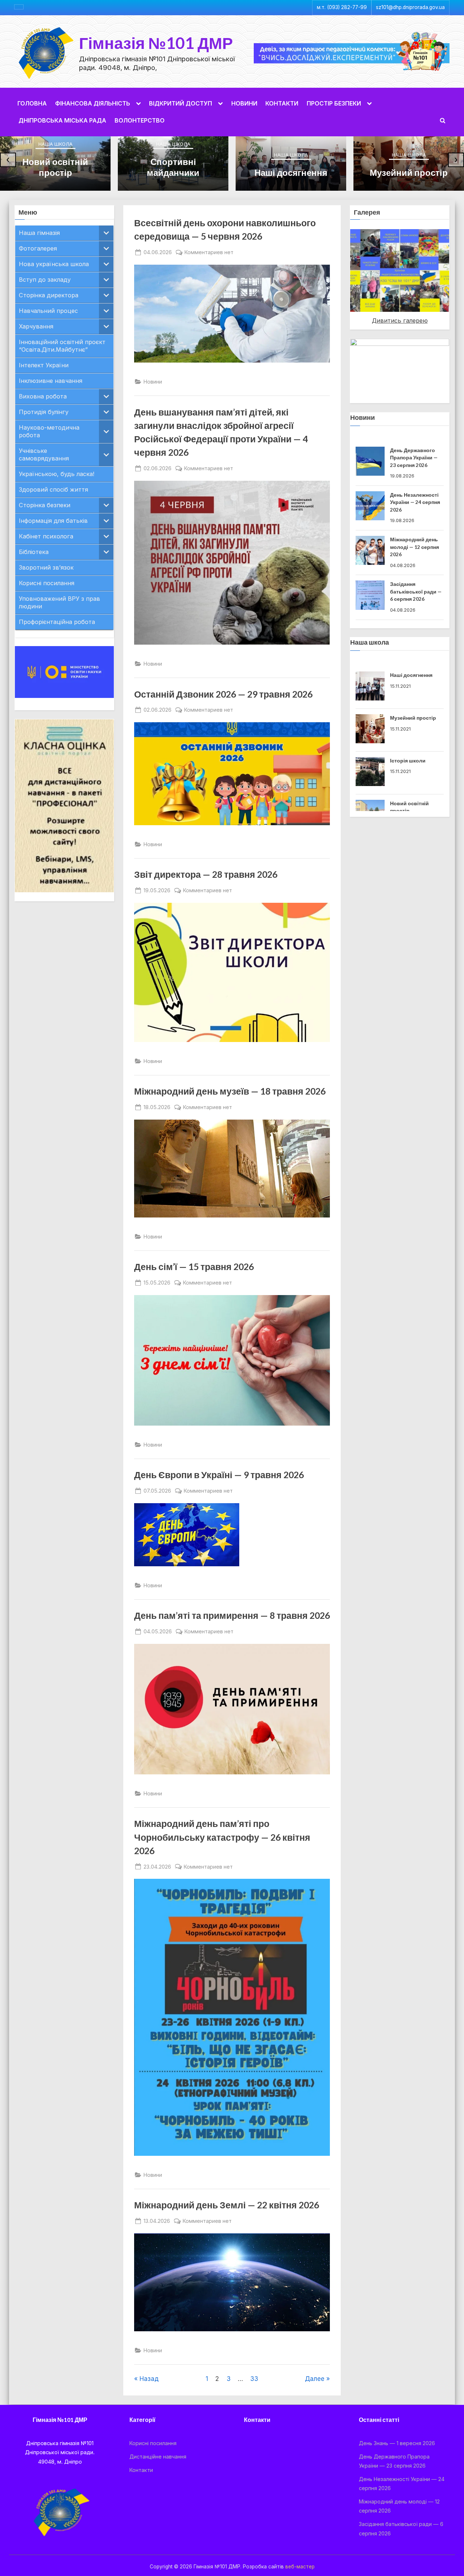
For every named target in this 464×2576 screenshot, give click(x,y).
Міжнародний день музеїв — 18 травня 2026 (230, 1091)
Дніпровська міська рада (62, 120)
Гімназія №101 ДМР (156, 43)
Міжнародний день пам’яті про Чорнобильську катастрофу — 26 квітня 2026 (222, 1837)
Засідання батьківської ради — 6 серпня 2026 (416, 547)
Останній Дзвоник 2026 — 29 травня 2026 (223, 694)
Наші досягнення (291, 172)
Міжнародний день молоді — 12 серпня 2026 (415, 502)
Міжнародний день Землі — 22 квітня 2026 (227, 2205)
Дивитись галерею (400, 321)
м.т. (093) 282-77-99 (342, 7)
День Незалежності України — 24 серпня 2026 (415, 458)
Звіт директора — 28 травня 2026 (206, 874)
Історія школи (408, 741)
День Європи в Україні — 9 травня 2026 (219, 1475)
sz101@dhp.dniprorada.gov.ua (410, 7)
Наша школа (55, 144)
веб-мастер (300, 2567)
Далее (315, 2379)
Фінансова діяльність (93, 103)
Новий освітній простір (55, 167)
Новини (244, 103)
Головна (32, 103)
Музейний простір (409, 172)
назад (337, 269)
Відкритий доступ (181, 103)
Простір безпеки (334, 103)
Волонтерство (140, 120)
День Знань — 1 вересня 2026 (397, 2443)
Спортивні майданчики (173, 167)
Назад (149, 2379)
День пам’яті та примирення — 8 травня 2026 (232, 1615)
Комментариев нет (209, 253)
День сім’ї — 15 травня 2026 (194, 1267)
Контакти (282, 103)
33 (254, 2379)
